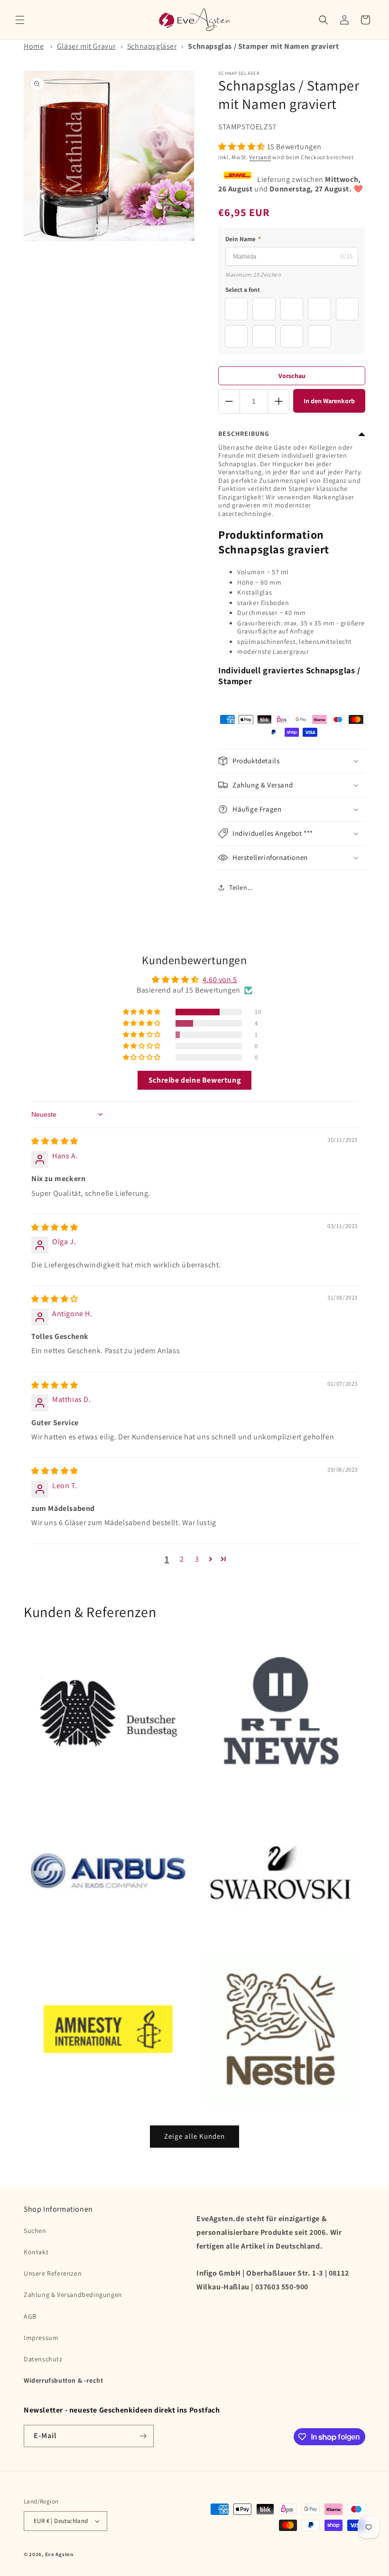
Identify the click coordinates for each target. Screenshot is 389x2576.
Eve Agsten (59, 2554)
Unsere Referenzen (53, 2273)
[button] (20, 20)
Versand (260, 157)
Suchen (35, 2231)
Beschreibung (244, 434)
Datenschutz (43, 2359)
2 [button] (182, 1559)
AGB (30, 2316)
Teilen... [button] (241, 887)
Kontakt (36, 2252)
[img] (55, 1141)
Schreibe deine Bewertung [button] (194, 1080)
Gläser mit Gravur (86, 46)
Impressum (41, 2338)
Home (34, 46)
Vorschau (292, 376)
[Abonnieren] (143, 2436)
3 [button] (197, 1559)
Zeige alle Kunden (194, 2136)
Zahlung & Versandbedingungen (73, 2295)
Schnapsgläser (152, 46)
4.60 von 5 (220, 980)
